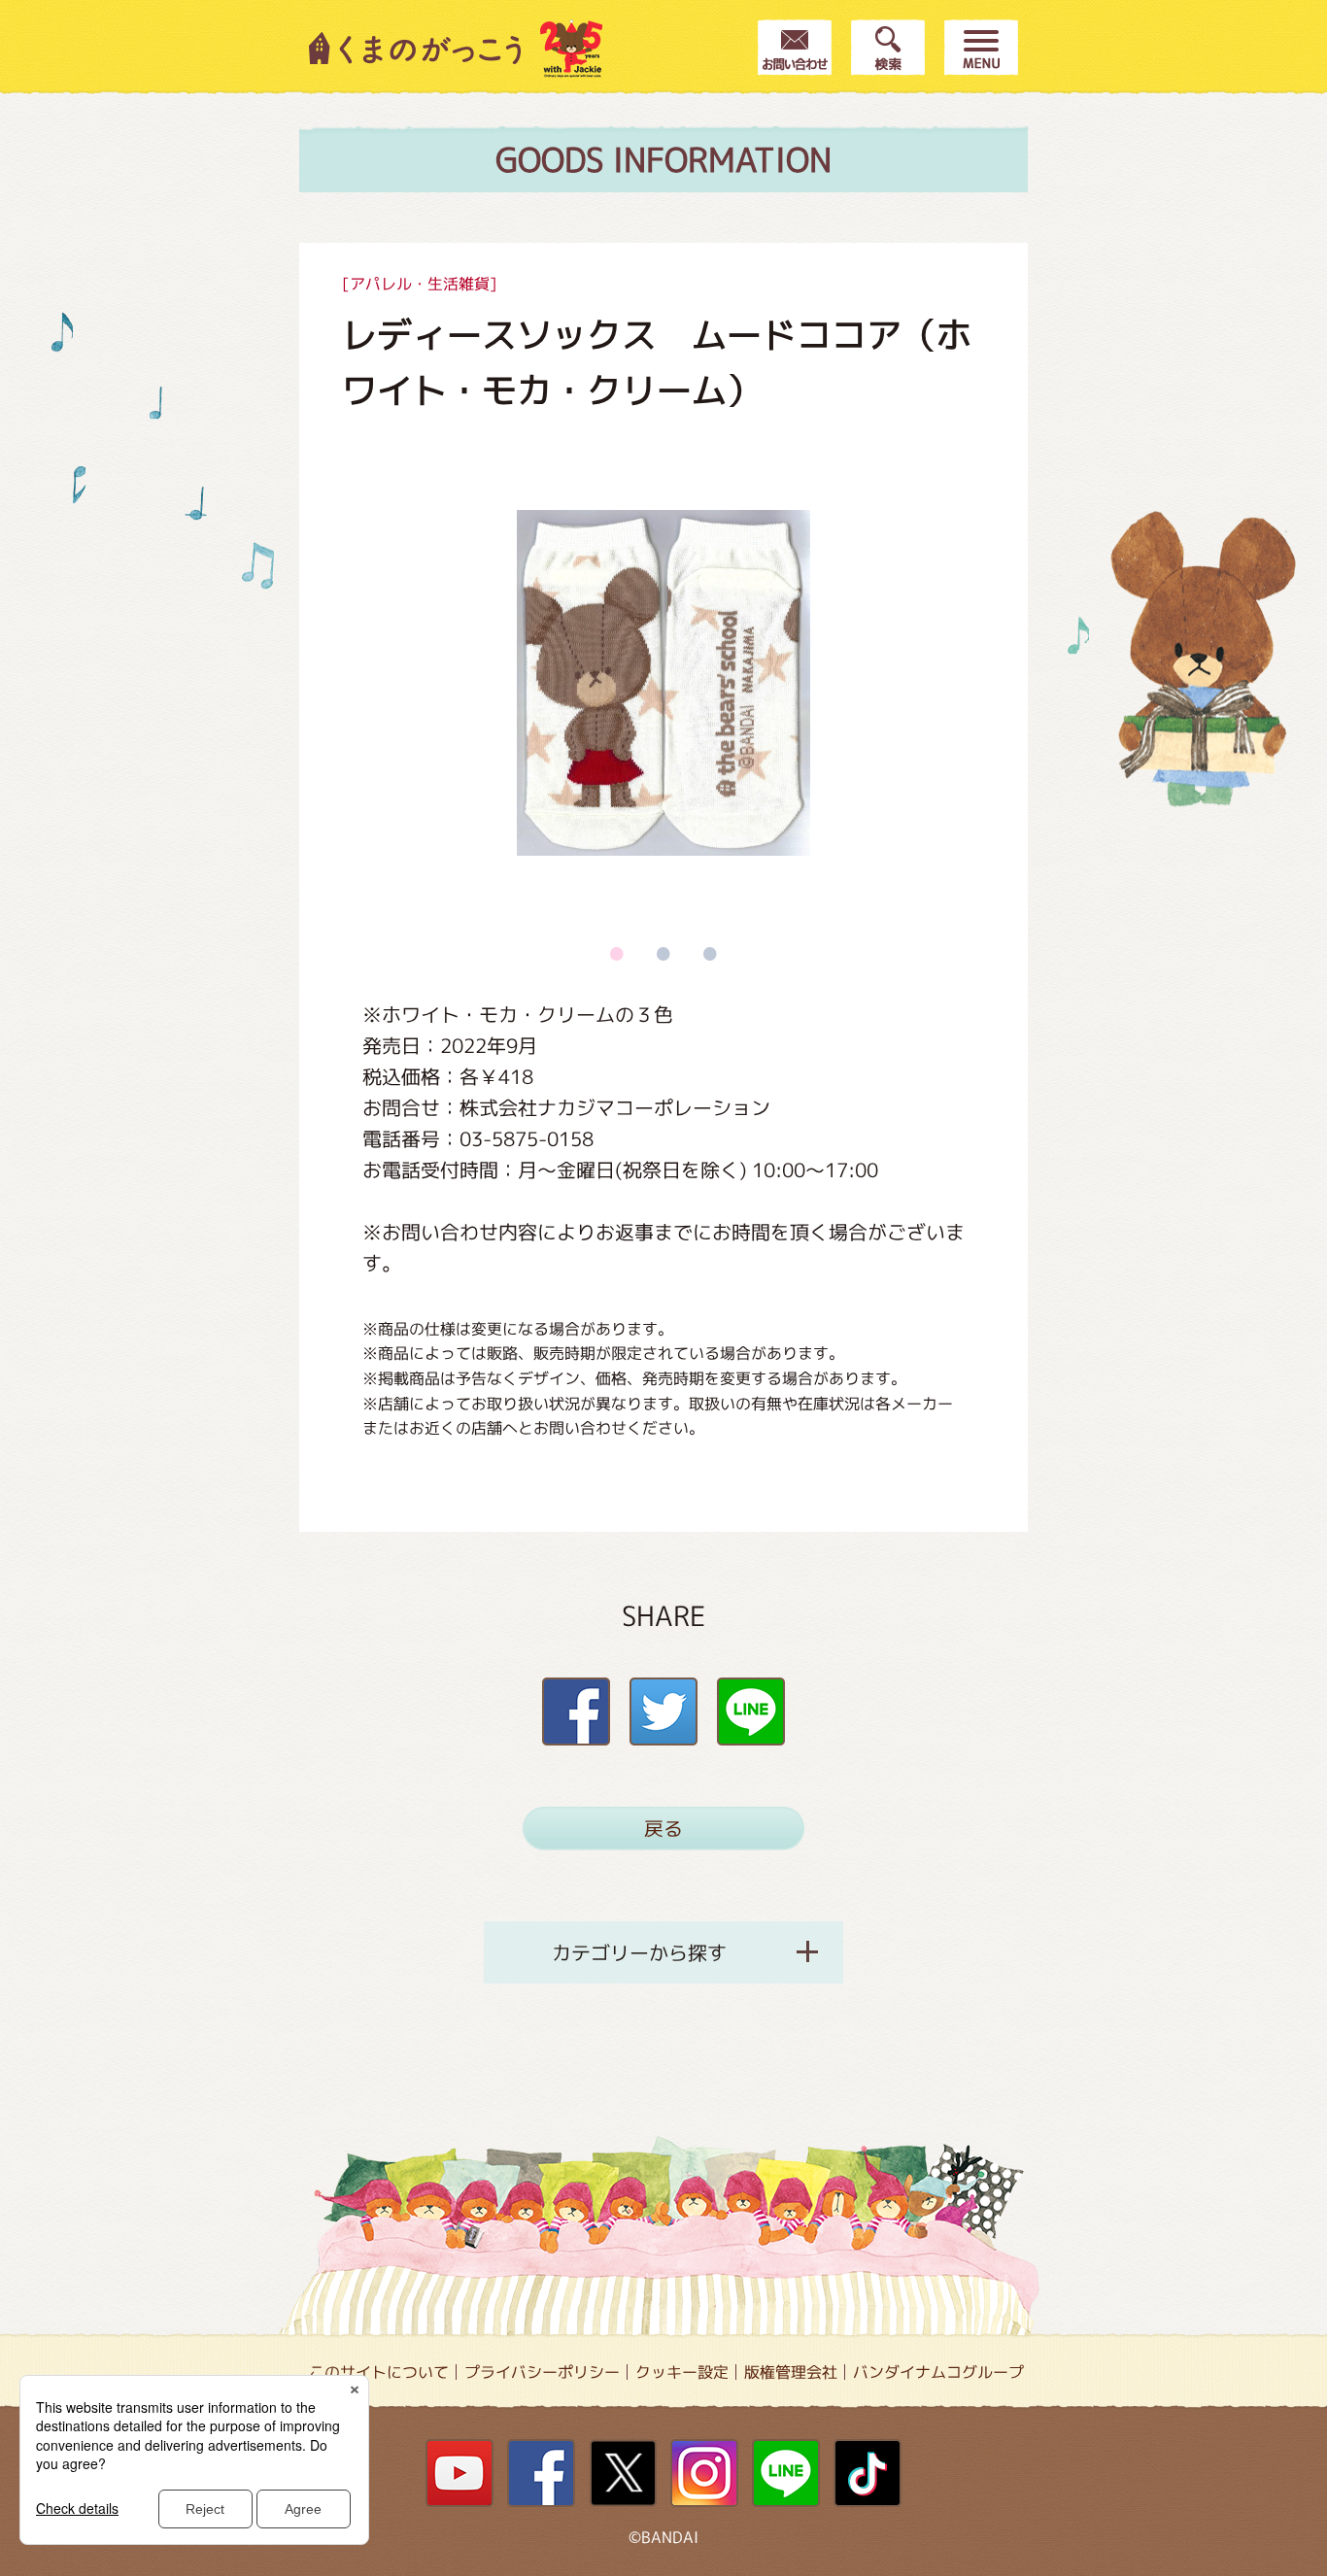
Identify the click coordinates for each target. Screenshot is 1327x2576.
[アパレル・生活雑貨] (420, 284)
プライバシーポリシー (542, 2372)
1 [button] (617, 953)
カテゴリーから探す (639, 1952)
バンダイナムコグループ (938, 2372)
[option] (663, 683)
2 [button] (663, 953)
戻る (663, 1828)
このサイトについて (379, 2372)
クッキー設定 (682, 2372)
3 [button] (710, 953)
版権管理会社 (791, 2372)
